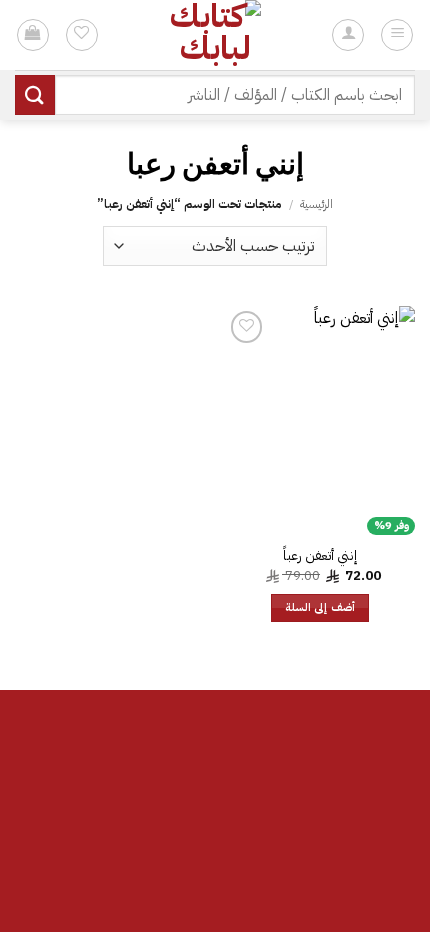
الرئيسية (316, 204)
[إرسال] (35, 94)
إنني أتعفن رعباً (320, 556)
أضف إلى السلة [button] (320, 607)
